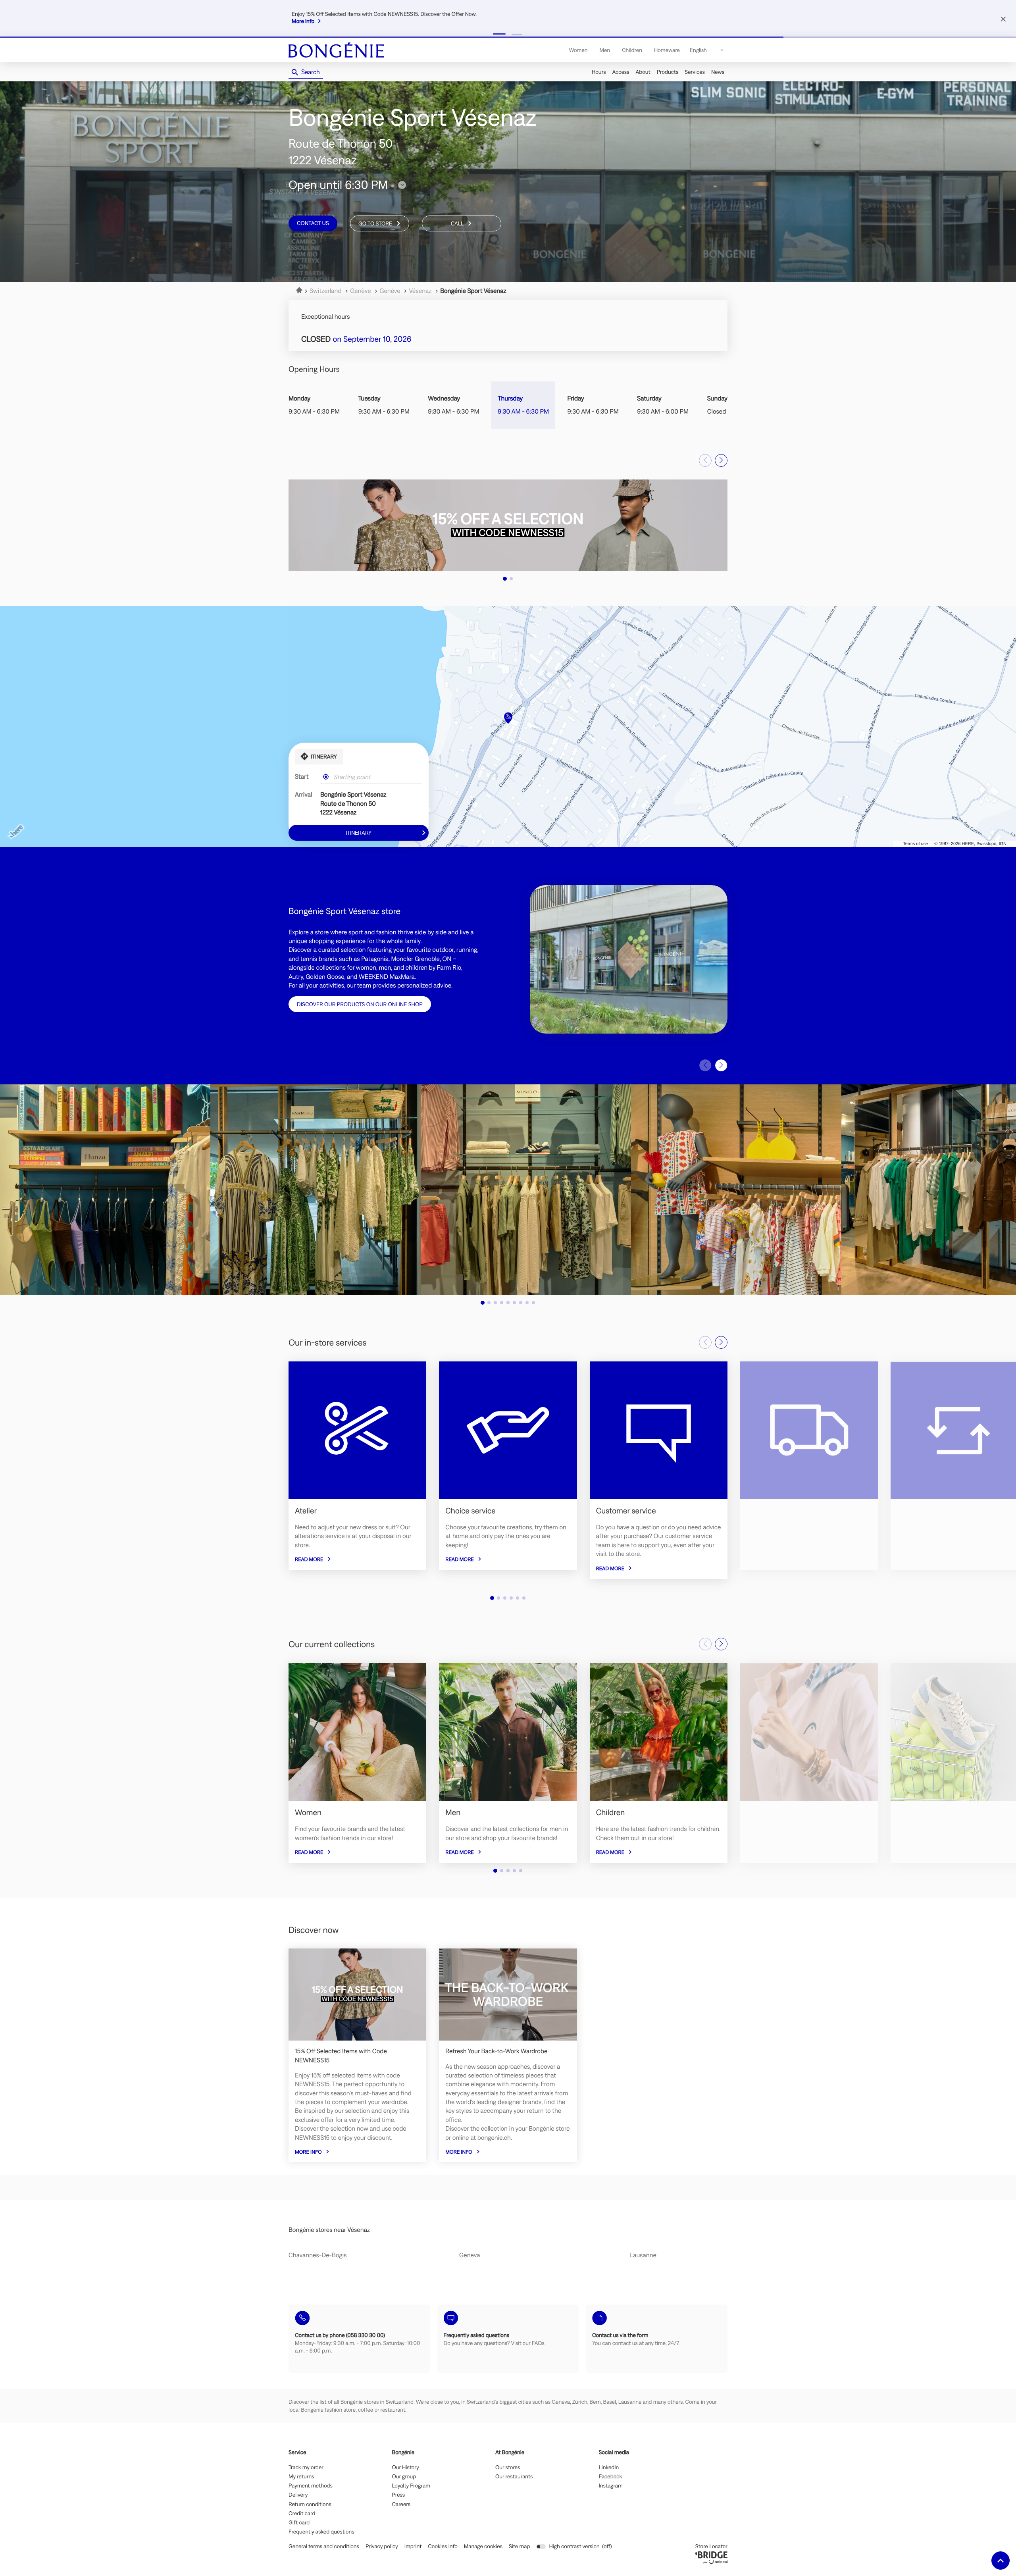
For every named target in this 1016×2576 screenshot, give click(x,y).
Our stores (508, 2468)
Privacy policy (382, 2546)
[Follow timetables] (402, 185)
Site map (519, 2546)
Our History (406, 2468)
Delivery (298, 2495)
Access (621, 72)
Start (302, 777)
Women (578, 50)
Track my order (306, 2468)
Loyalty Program (411, 2486)
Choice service (470, 1511)
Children (632, 50)
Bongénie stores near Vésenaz (329, 2230)
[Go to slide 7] (521, 1303)
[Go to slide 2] (517, 34)
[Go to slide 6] (514, 1303)
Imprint (413, 2546)
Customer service (626, 1511)
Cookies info (443, 2546)
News (718, 72)
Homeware (667, 50)
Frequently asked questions (321, 2532)
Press (399, 2495)
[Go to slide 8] (527, 1303)
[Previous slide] (705, 460)
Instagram (611, 2486)
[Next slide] (721, 460)
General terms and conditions (324, 2546)
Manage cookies (483, 2546)
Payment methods (311, 2486)
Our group (404, 2477)
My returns (301, 2477)
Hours (599, 72)
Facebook (611, 2477)
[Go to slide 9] (533, 1303)
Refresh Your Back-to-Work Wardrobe (496, 2051)
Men (605, 50)
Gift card (299, 2523)
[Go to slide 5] (508, 1303)
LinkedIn (609, 2468)
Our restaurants (514, 2477)
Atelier (306, 1511)
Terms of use (915, 844)
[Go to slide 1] (499, 34)
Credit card (302, 2514)
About (643, 72)
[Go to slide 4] (502, 1303)
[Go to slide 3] (495, 1303)
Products (668, 72)
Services (695, 72)
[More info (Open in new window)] (508, 525)
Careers (401, 2505)
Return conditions (310, 2505)
